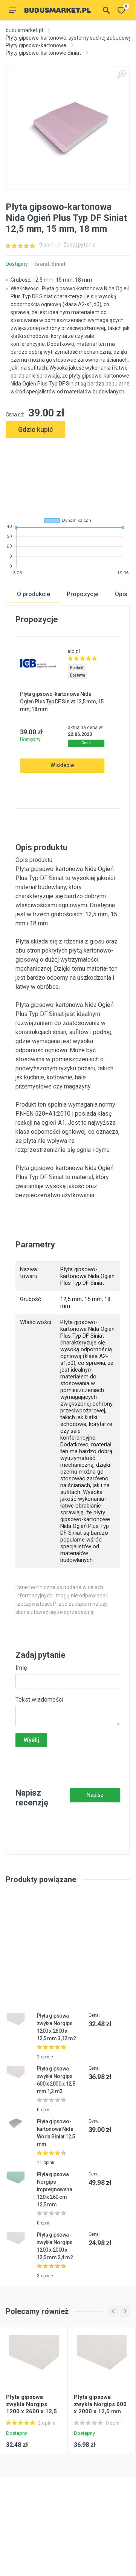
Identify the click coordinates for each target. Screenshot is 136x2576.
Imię (21, 1668)
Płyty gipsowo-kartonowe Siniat (43, 53)
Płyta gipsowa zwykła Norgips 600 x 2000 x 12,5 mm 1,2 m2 (100, 2408)
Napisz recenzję (95, 1797)
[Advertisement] (68, 475)
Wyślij (31, 1740)
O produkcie (34, 594)
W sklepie (62, 765)
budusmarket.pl (24, 30)
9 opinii (47, 245)
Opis (121, 594)
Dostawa (78, 675)
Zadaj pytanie (79, 245)
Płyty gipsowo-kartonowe (36, 45)
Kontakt (77, 668)
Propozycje (83, 594)
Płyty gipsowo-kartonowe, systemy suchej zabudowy (69, 38)
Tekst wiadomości (39, 1700)
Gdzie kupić (35, 429)
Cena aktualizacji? (86, 744)
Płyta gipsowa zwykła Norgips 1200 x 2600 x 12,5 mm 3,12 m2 (31, 2408)
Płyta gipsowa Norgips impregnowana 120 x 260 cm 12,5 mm (55, 2189)
